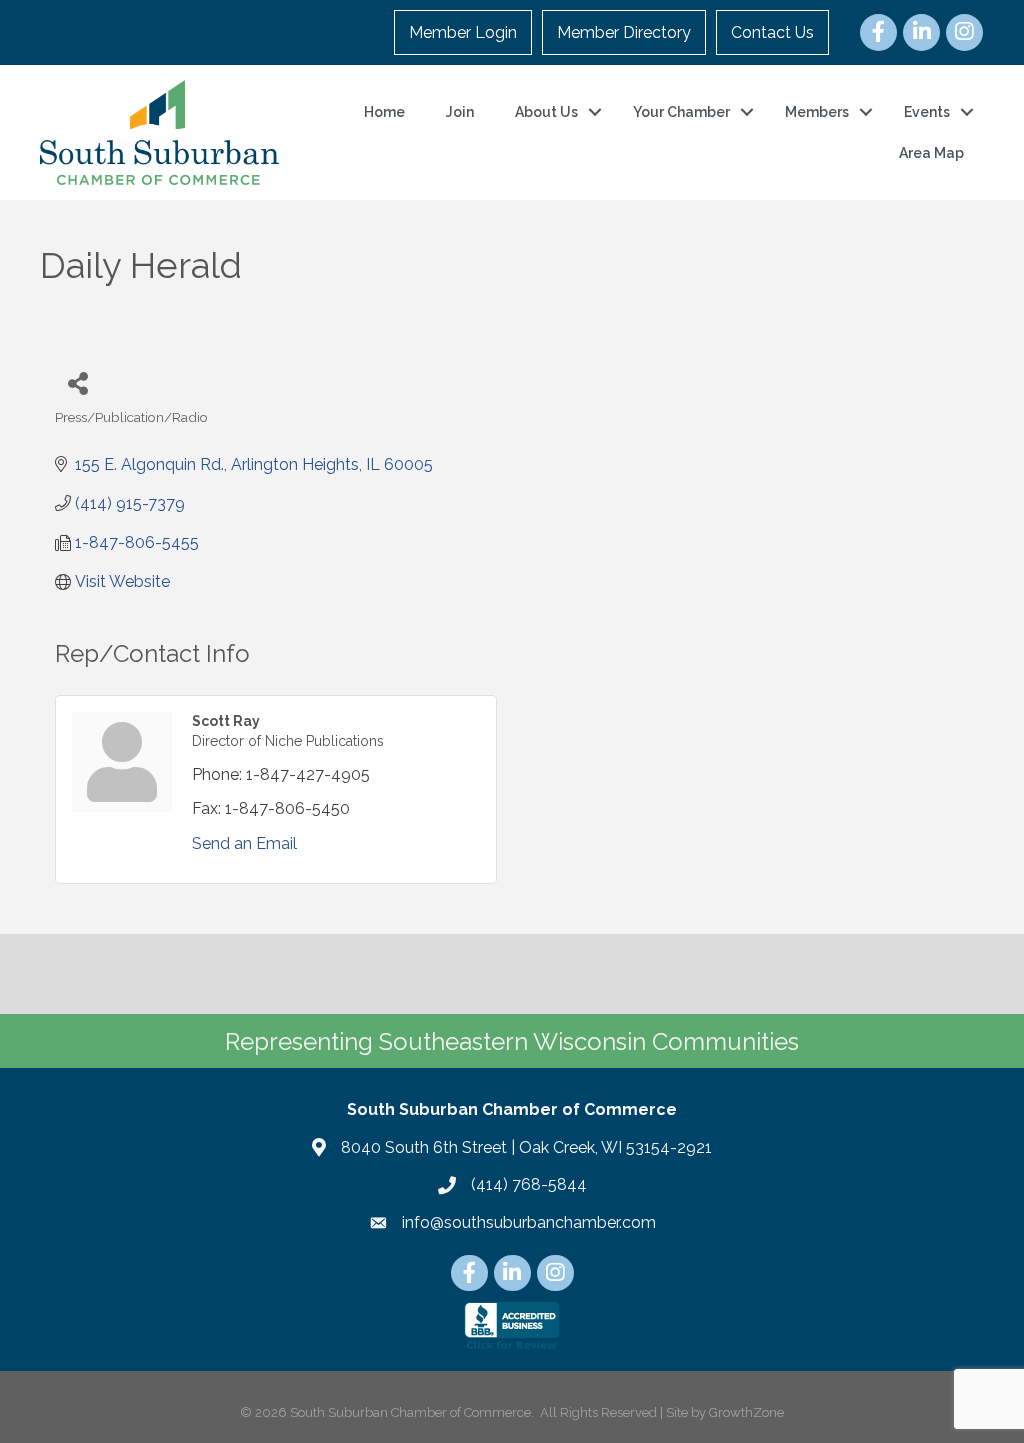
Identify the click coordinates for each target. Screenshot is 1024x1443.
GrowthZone (746, 1412)
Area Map (931, 153)
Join (460, 112)
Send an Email (244, 843)
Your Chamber (681, 112)
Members (817, 112)
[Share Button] (77, 382)
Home (384, 112)
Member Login (463, 32)
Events (927, 112)
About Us (546, 112)
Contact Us (772, 32)
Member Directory (624, 32)
